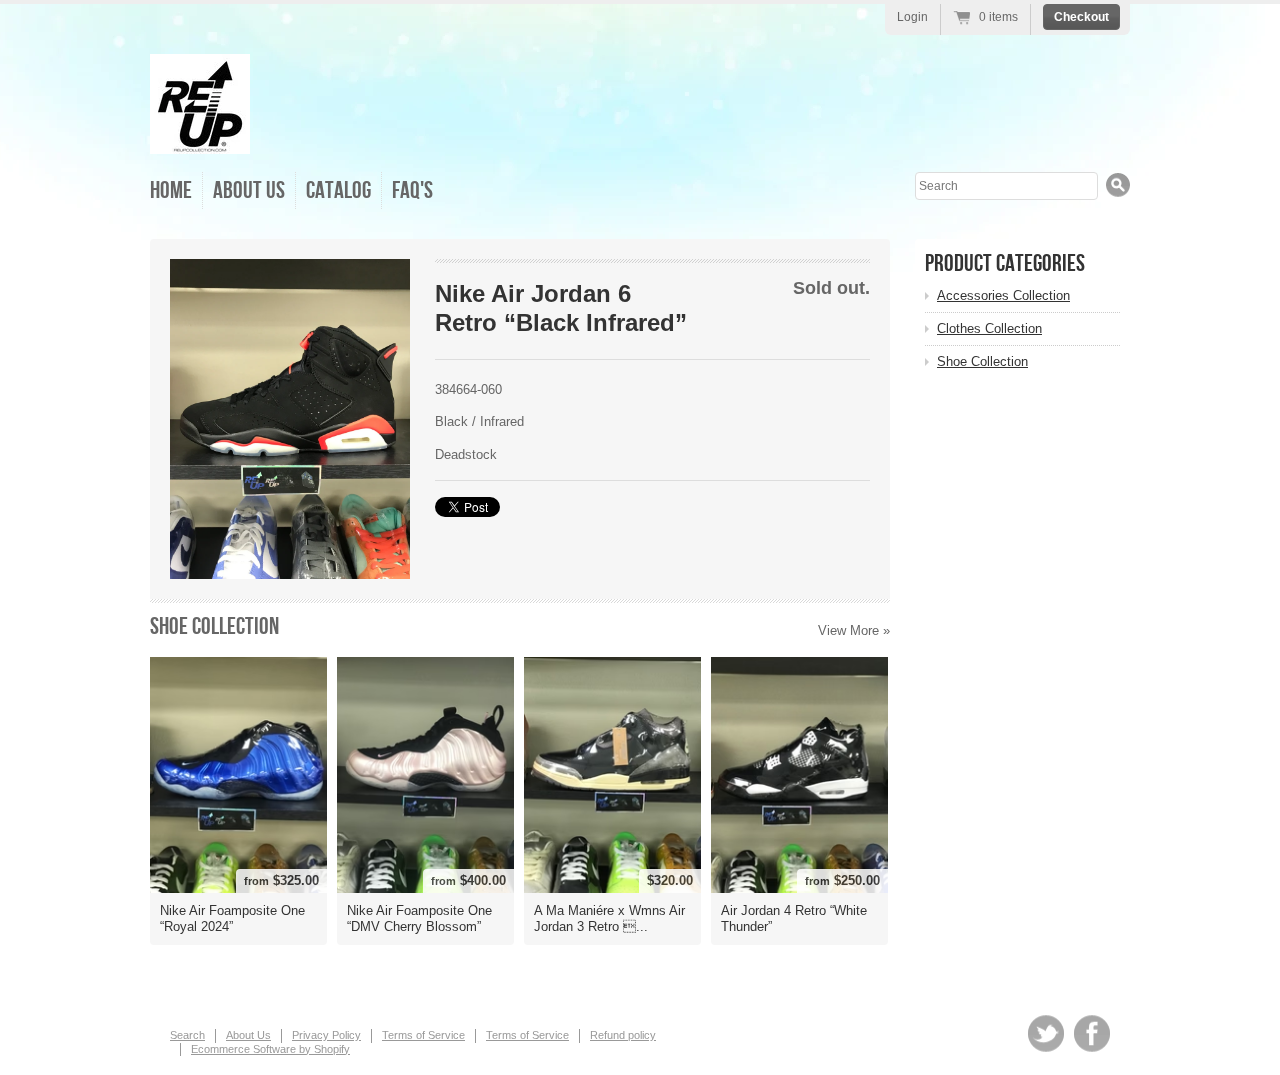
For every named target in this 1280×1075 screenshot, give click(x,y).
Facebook (1092, 1033)
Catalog (338, 190)
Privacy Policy (326, 1035)
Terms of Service (423, 1035)
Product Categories (1005, 263)
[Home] (200, 139)
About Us (249, 190)
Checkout (1081, 17)
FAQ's (412, 190)
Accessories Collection (1003, 295)
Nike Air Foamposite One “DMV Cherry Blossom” (419, 918)
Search (187, 1035)
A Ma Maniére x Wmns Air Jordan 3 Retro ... (609, 918)
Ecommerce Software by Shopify (270, 1049)
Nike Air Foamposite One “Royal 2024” (232, 918)
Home (171, 190)
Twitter (1046, 1033)
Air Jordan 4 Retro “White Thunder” (794, 918)
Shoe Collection (214, 626)
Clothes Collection (989, 328)
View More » (854, 630)
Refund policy (623, 1035)
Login (912, 17)
